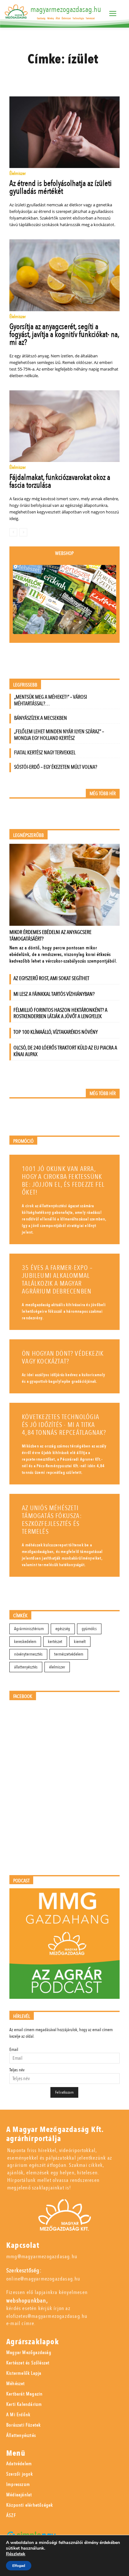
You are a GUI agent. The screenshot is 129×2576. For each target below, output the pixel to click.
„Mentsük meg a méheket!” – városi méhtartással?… (51, 700)
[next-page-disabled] (23, 532)
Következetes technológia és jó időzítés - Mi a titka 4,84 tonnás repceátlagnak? (64, 1425)
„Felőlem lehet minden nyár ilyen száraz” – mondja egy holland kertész (59, 735)
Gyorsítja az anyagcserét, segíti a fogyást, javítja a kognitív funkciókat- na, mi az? (64, 334)
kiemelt (80, 1642)
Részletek (16, 2554)
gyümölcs (89, 1629)
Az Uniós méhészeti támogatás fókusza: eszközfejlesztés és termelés (52, 1520)
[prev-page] (13, 532)
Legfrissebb (25, 685)
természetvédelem (69, 1654)
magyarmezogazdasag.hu (66, 9)
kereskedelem (25, 1642)
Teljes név (17, 2070)
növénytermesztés (28, 1654)
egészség (63, 1629)
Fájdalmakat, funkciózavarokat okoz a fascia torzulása (60, 481)
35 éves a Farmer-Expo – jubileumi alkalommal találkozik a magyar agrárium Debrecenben (57, 1280)
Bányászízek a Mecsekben (41, 718)
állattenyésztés (26, 1667)
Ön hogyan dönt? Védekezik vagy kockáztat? (63, 1358)
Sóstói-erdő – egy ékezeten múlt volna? (56, 767)
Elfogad (19, 2566)
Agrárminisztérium (29, 1629)
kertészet (55, 1642)
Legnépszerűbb (28, 835)
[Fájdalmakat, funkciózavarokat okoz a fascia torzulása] (64, 426)
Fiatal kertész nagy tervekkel (45, 753)
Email (14, 2050)
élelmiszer (57, 1667)
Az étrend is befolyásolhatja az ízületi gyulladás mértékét (61, 187)
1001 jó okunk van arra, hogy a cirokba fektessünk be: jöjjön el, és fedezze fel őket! (63, 1181)
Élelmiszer (18, 174)
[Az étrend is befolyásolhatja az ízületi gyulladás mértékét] (64, 132)
